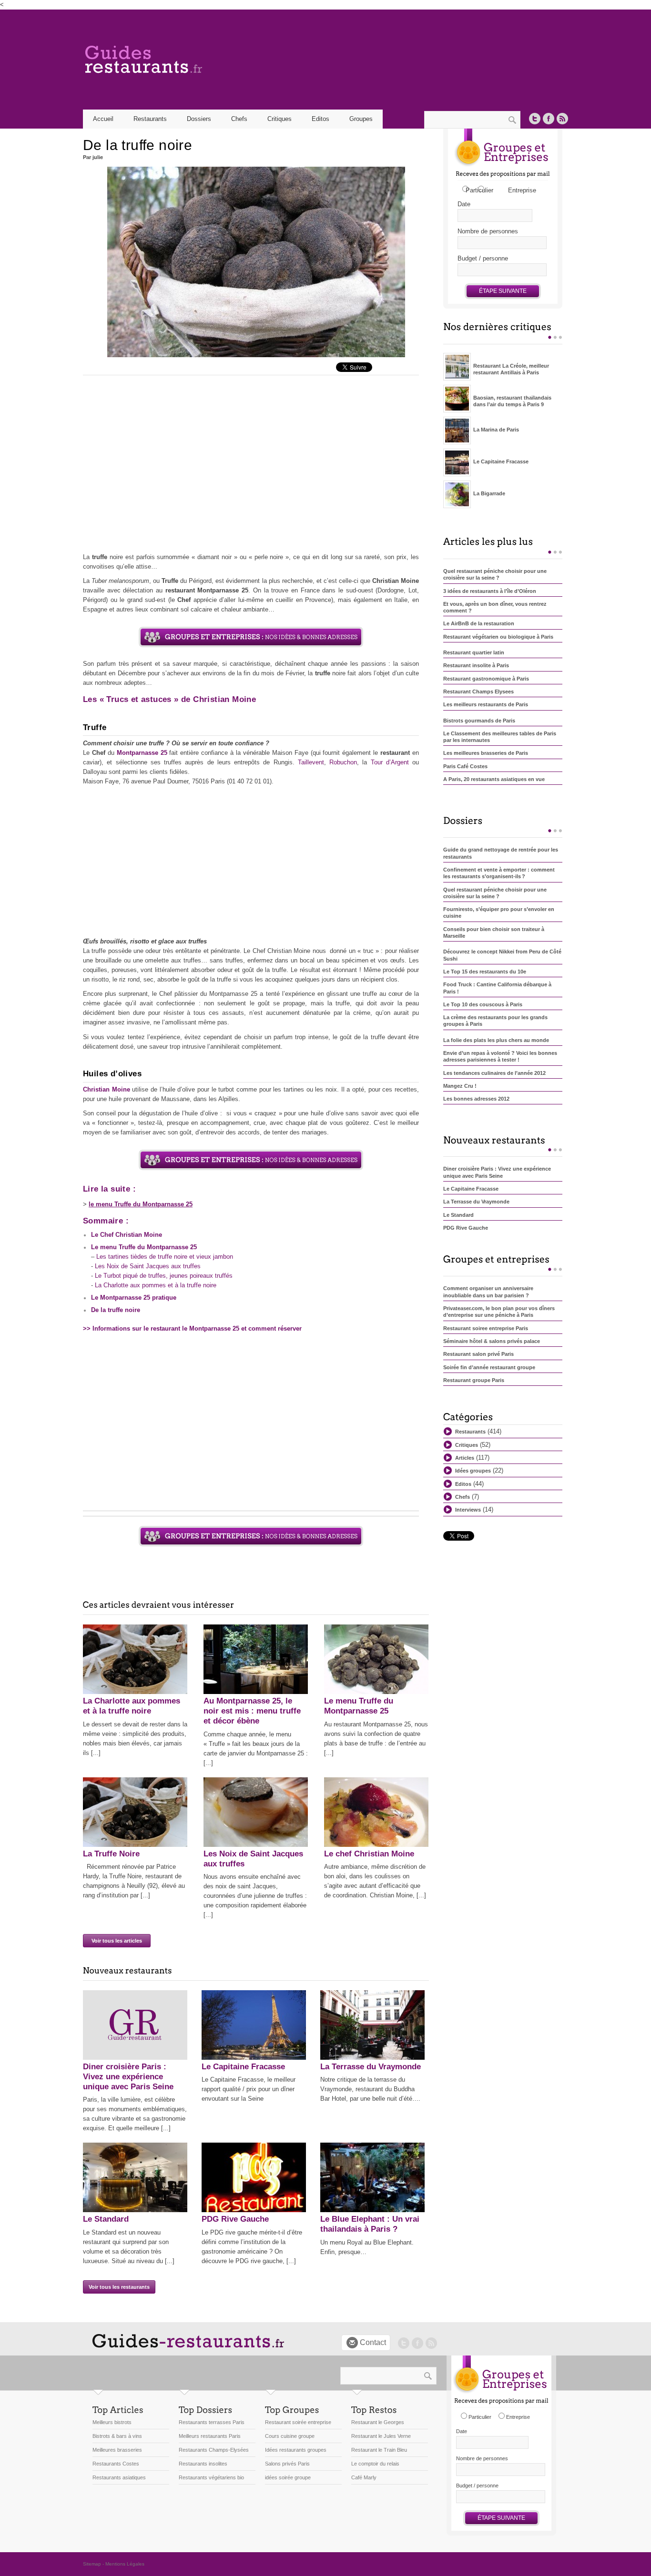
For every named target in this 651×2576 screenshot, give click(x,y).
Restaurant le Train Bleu (379, 2450)
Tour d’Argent (390, 762)
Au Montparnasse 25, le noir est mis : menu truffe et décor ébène (252, 1711)
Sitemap (92, 2564)
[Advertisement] (251, 466)
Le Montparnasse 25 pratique (134, 1298)
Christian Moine (107, 1089)
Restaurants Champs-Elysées (214, 2450)
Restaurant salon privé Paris (478, 1354)
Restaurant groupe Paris (474, 1380)
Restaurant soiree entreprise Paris (486, 1328)
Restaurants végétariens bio (211, 2477)
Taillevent (311, 762)
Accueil (103, 119)
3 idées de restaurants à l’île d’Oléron (490, 591)
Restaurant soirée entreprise (298, 2422)
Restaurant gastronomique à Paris (486, 679)
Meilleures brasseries (117, 2450)
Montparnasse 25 (142, 753)
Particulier (479, 190)
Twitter (535, 119)
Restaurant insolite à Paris (476, 665)
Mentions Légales (125, 2564)
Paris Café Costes (465, 766)
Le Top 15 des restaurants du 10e (485, 972)
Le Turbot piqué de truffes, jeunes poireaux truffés (164, 1276)
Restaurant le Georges (378, 2422)
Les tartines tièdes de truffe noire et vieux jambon (165, 1257)
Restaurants (470, 1432)
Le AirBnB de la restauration (479, 623)
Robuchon (343, 762)
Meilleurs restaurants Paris (210, 2436)
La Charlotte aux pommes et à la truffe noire (156, 1285)
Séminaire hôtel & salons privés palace (492, 1341)
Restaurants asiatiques (119, 2477)
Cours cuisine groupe (290, 2436)
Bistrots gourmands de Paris (479, 721)
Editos (320, 119)
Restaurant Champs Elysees (478, 692)
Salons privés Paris (287, 2464)
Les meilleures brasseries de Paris (486, 753)
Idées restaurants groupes (296, 2450)
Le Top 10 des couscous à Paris (483, 1004)
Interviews (468, 1510)
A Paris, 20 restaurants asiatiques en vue (494, 779)
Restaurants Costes (116, 2464)
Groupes (361, 119)
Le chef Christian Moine (369, 1854)
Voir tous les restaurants (119, 2287)
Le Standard (106, 2219)
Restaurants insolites (203, 2464)
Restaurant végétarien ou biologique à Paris (498, 637)
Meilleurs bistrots (112, 2422)
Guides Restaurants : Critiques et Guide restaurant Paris (183, 60)
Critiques (280, 119)
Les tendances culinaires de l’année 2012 (494, 1073)
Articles (465, 1458)
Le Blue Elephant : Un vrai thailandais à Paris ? (370, 2224)
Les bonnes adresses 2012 (476, 1099)
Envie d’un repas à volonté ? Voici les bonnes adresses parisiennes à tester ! (500, 1056)
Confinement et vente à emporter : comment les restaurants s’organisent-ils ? (499, 873)
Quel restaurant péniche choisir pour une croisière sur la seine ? (495, 574)
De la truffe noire (116, 1310)
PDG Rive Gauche (235, 2219)
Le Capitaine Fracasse (243, 2067)
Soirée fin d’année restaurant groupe (489, 1367)
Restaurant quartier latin (474, 652)
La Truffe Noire (111, 1854)
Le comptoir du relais (375, 2464)
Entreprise (522, 190)
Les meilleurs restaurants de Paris (486, 704)
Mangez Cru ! (460, 1086)
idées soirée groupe (288, 2477)
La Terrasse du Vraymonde (371, 2067)
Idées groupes (473, 1471)
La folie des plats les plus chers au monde (496, 1040)
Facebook (549, 119)
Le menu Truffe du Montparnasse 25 (144, 1247)
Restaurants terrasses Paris (212, 2422)
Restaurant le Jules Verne (381, 2436)
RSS (562, 119)
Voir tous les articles (117, 1941)
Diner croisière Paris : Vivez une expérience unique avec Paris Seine (128, 2077)
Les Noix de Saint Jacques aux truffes (148, 1266)
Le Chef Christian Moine (127, 1235)
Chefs (239, 119)
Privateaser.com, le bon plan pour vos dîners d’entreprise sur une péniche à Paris (499, 1312)
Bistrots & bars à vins (117, 2436)
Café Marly (364, 2477)
